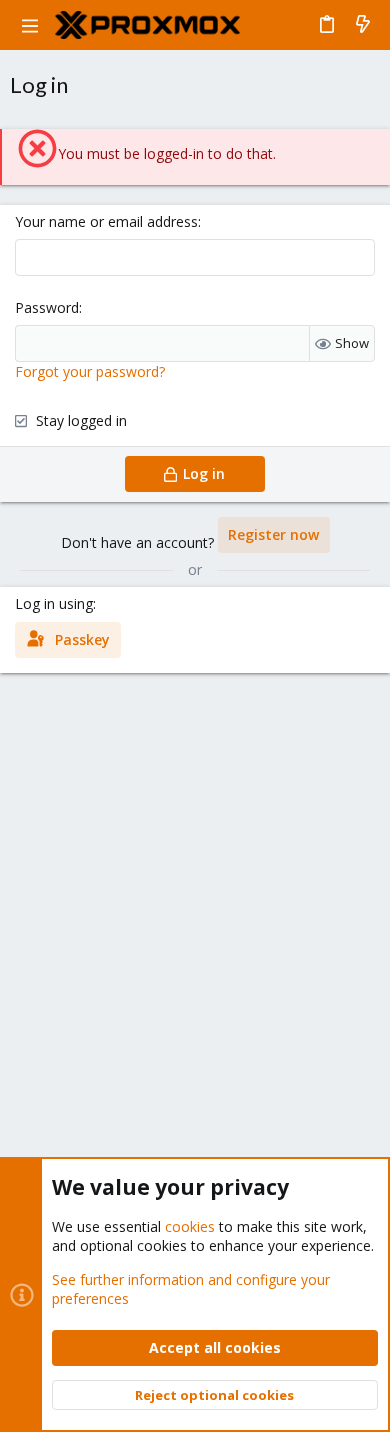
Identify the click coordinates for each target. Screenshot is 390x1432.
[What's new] (363, 25)
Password (47, 307)
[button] (30, 25)
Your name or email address (106, 221)
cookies (190, 1226)
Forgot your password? (90, 371)
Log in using (54, 603)
